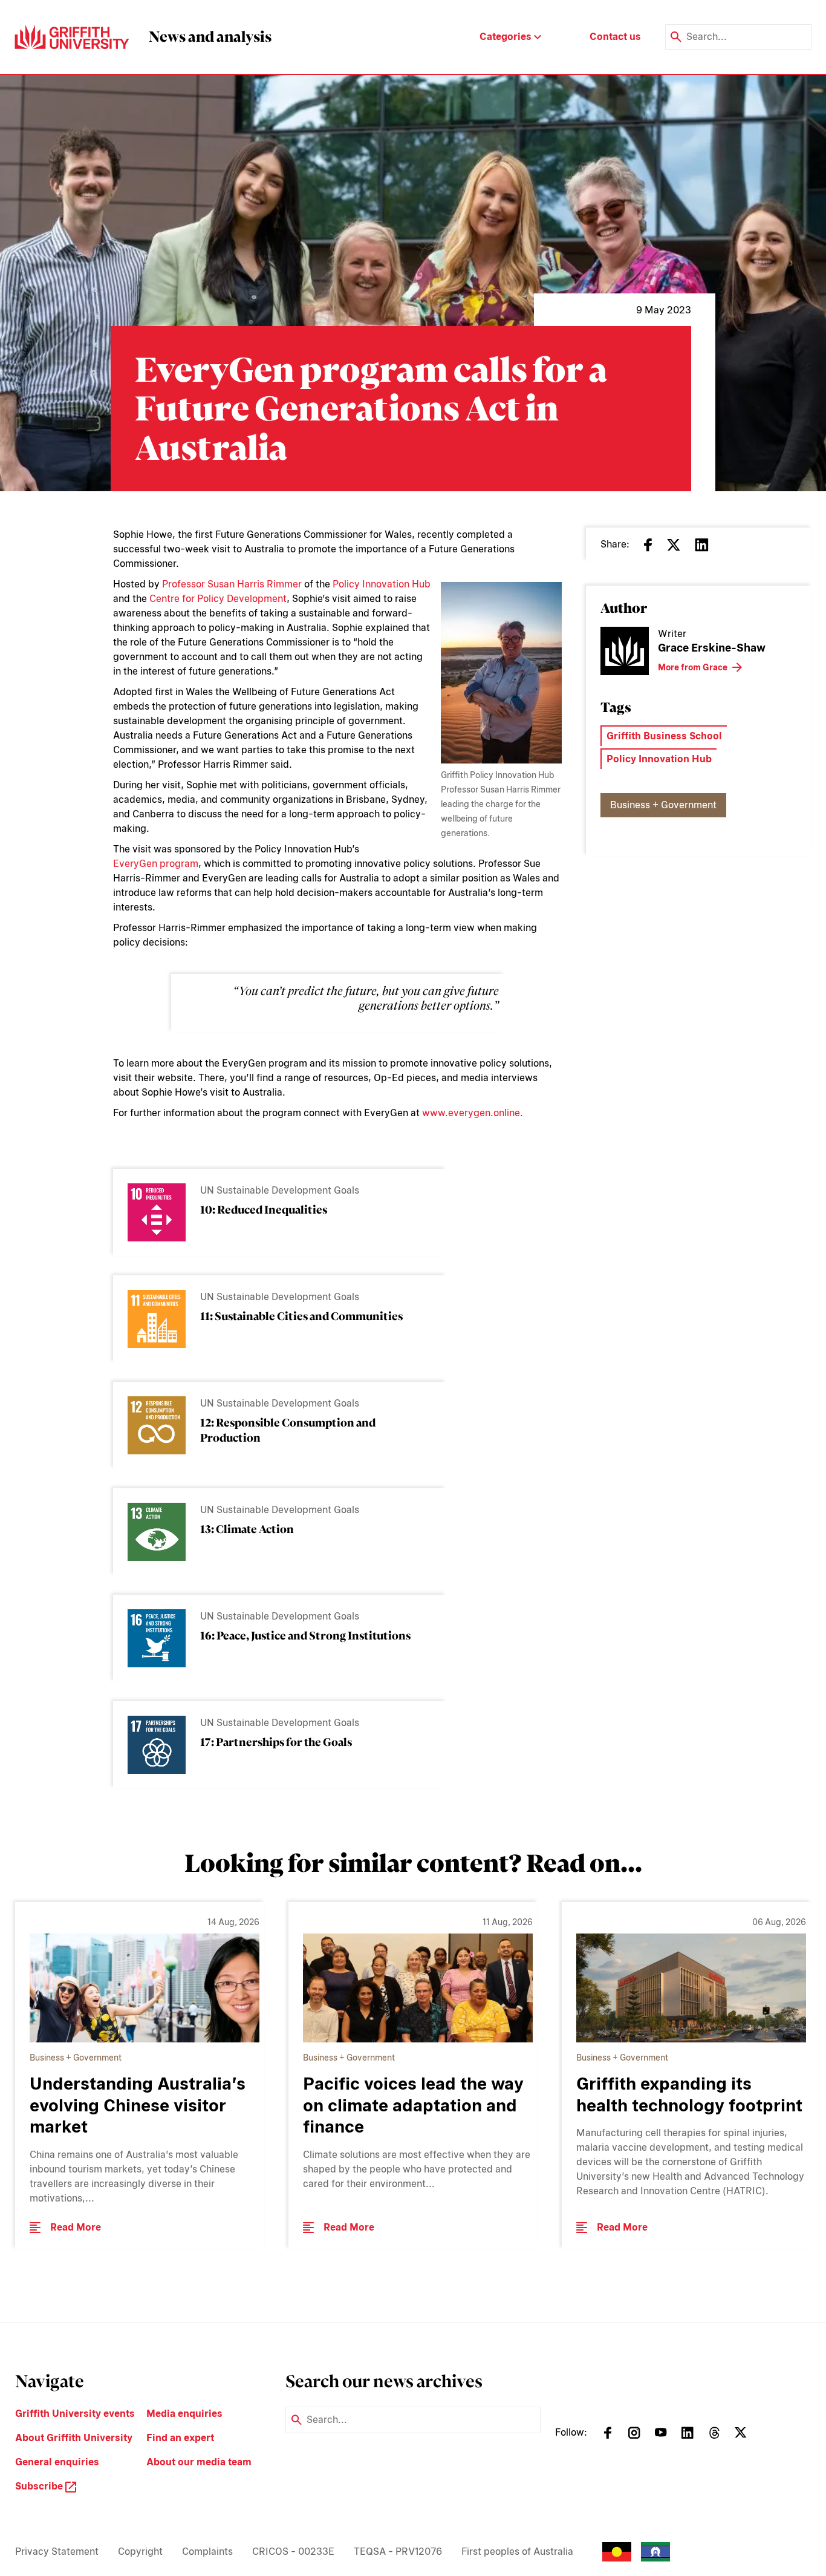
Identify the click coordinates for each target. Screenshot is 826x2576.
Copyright (140, 2551)
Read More (76, 2227)
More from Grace (693, 667)
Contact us (615, 37)
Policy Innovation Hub (382, 584)
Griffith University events (75, 2414)
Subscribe (40, 2486)
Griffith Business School (664, 736)
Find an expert (180, 2438)
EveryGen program (156, 864)
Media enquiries (184, 2414)
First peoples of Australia (517, 2551)
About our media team (199, 2462)
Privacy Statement (57, 2551)
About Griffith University (74, 2438)
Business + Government (663, 805)
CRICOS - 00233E (293, 2551)
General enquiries (57, 2462)
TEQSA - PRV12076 (398, 2551)
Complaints (207, 2551)
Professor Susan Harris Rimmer (232, 584)
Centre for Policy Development (218, 599)
